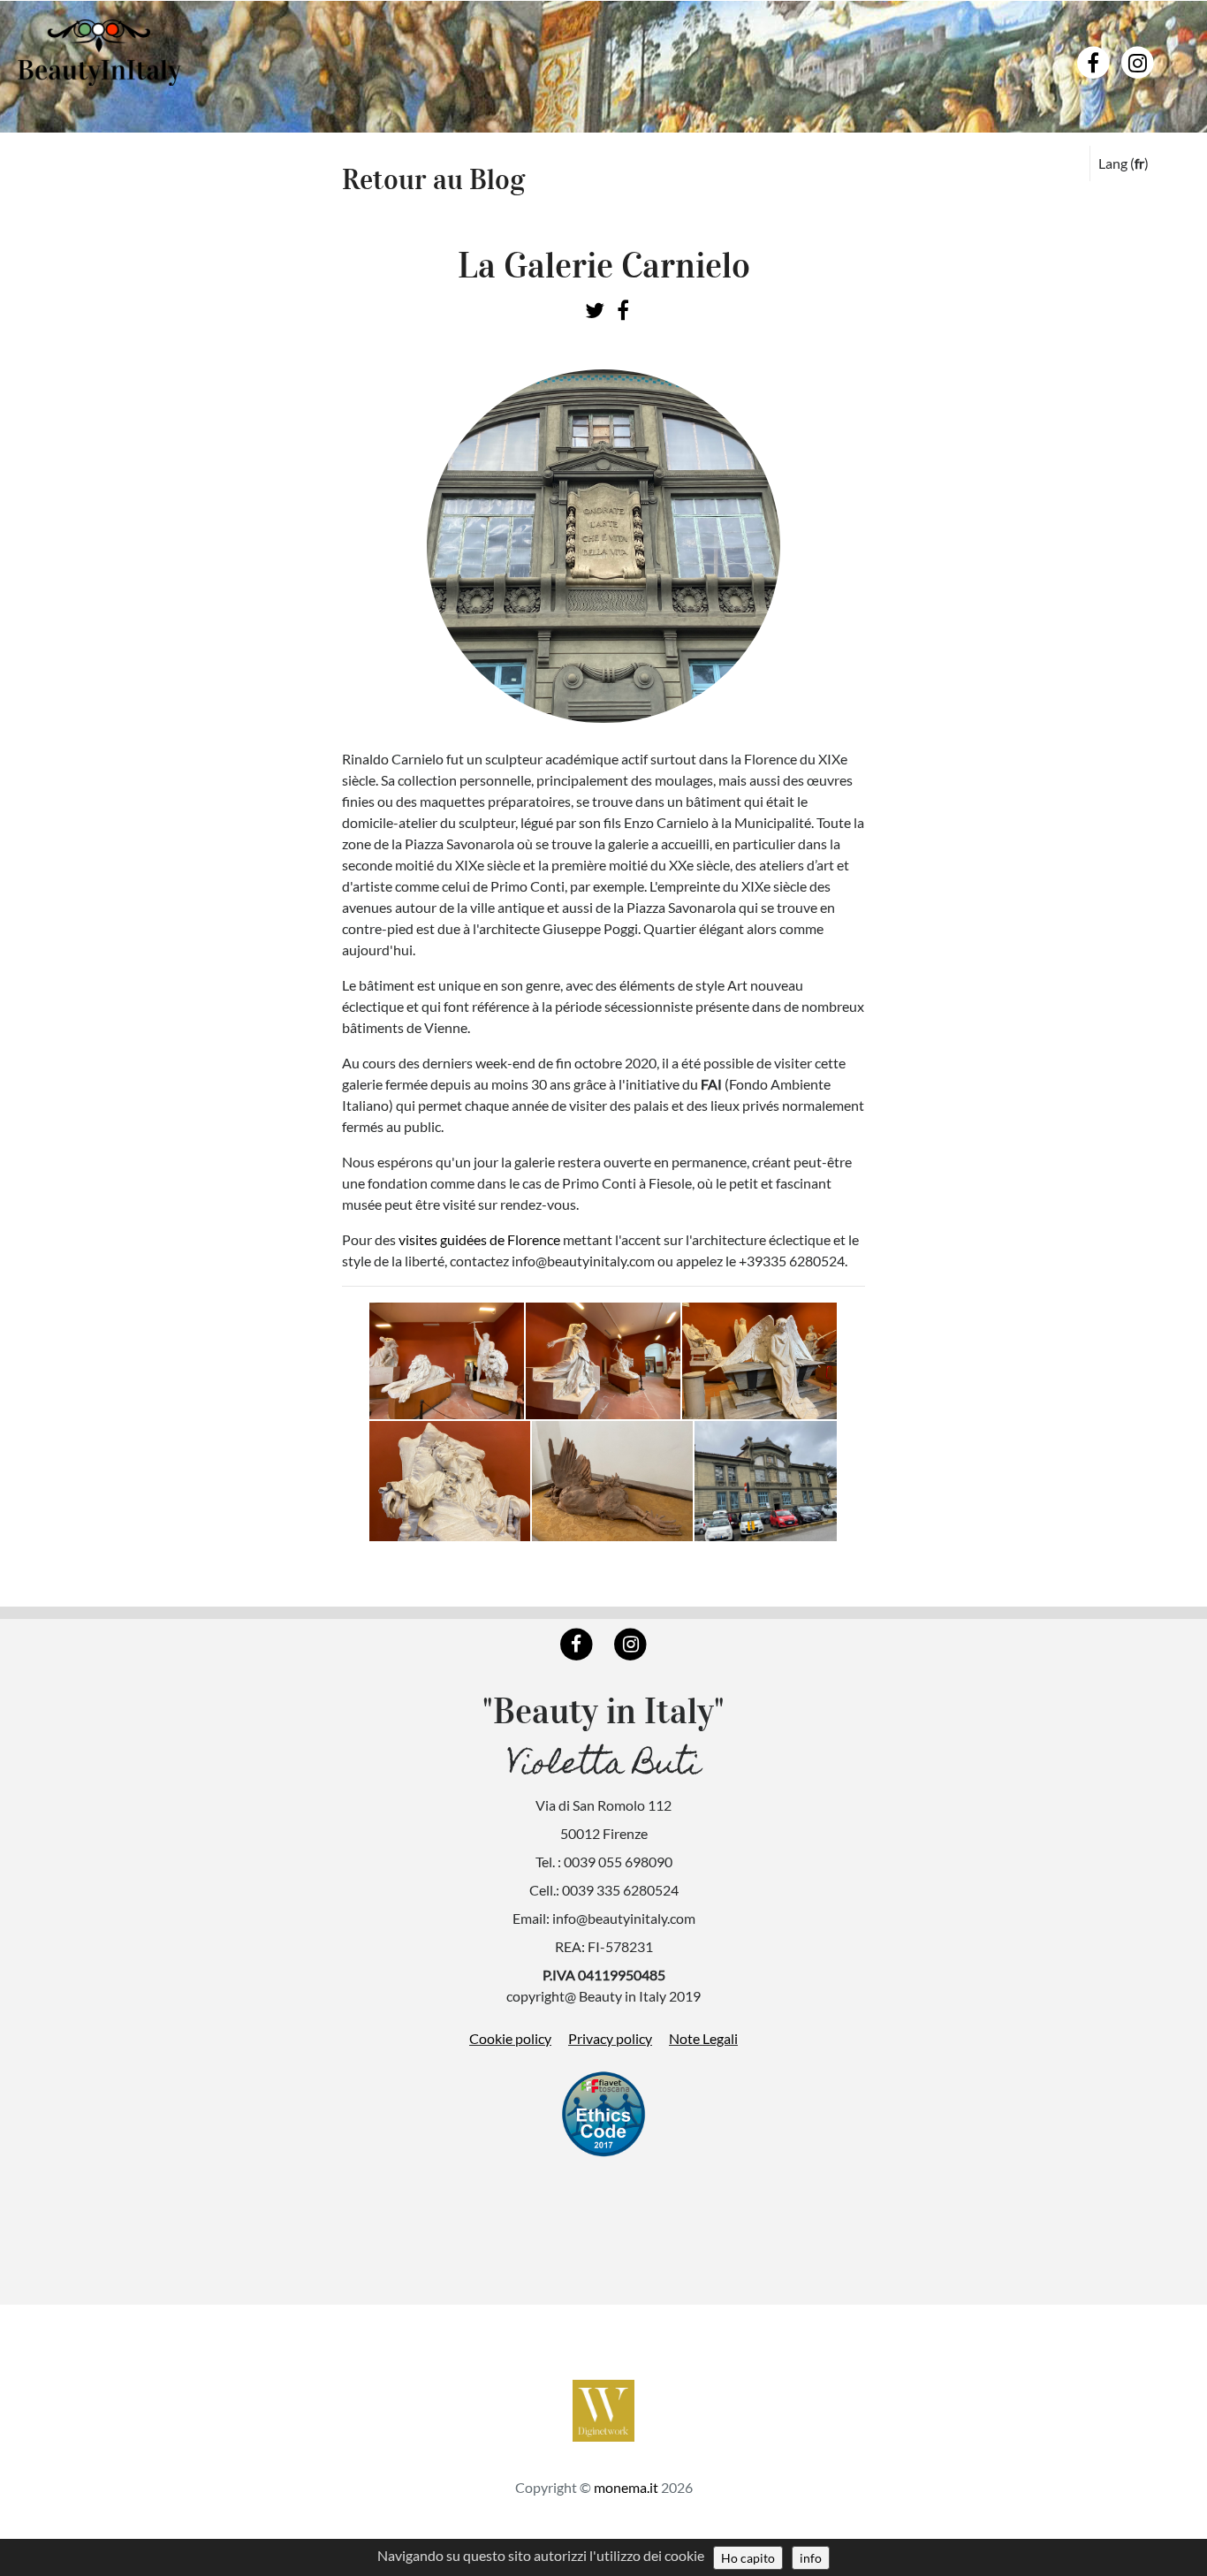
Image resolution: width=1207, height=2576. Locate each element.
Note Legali (703, 2038)
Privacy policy (610, 2038)
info (811, 2558)
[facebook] (1093, 61)
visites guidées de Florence (479, 1239)
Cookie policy (510, 2038)
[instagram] (1138, 61)
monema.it (626, 2487)
